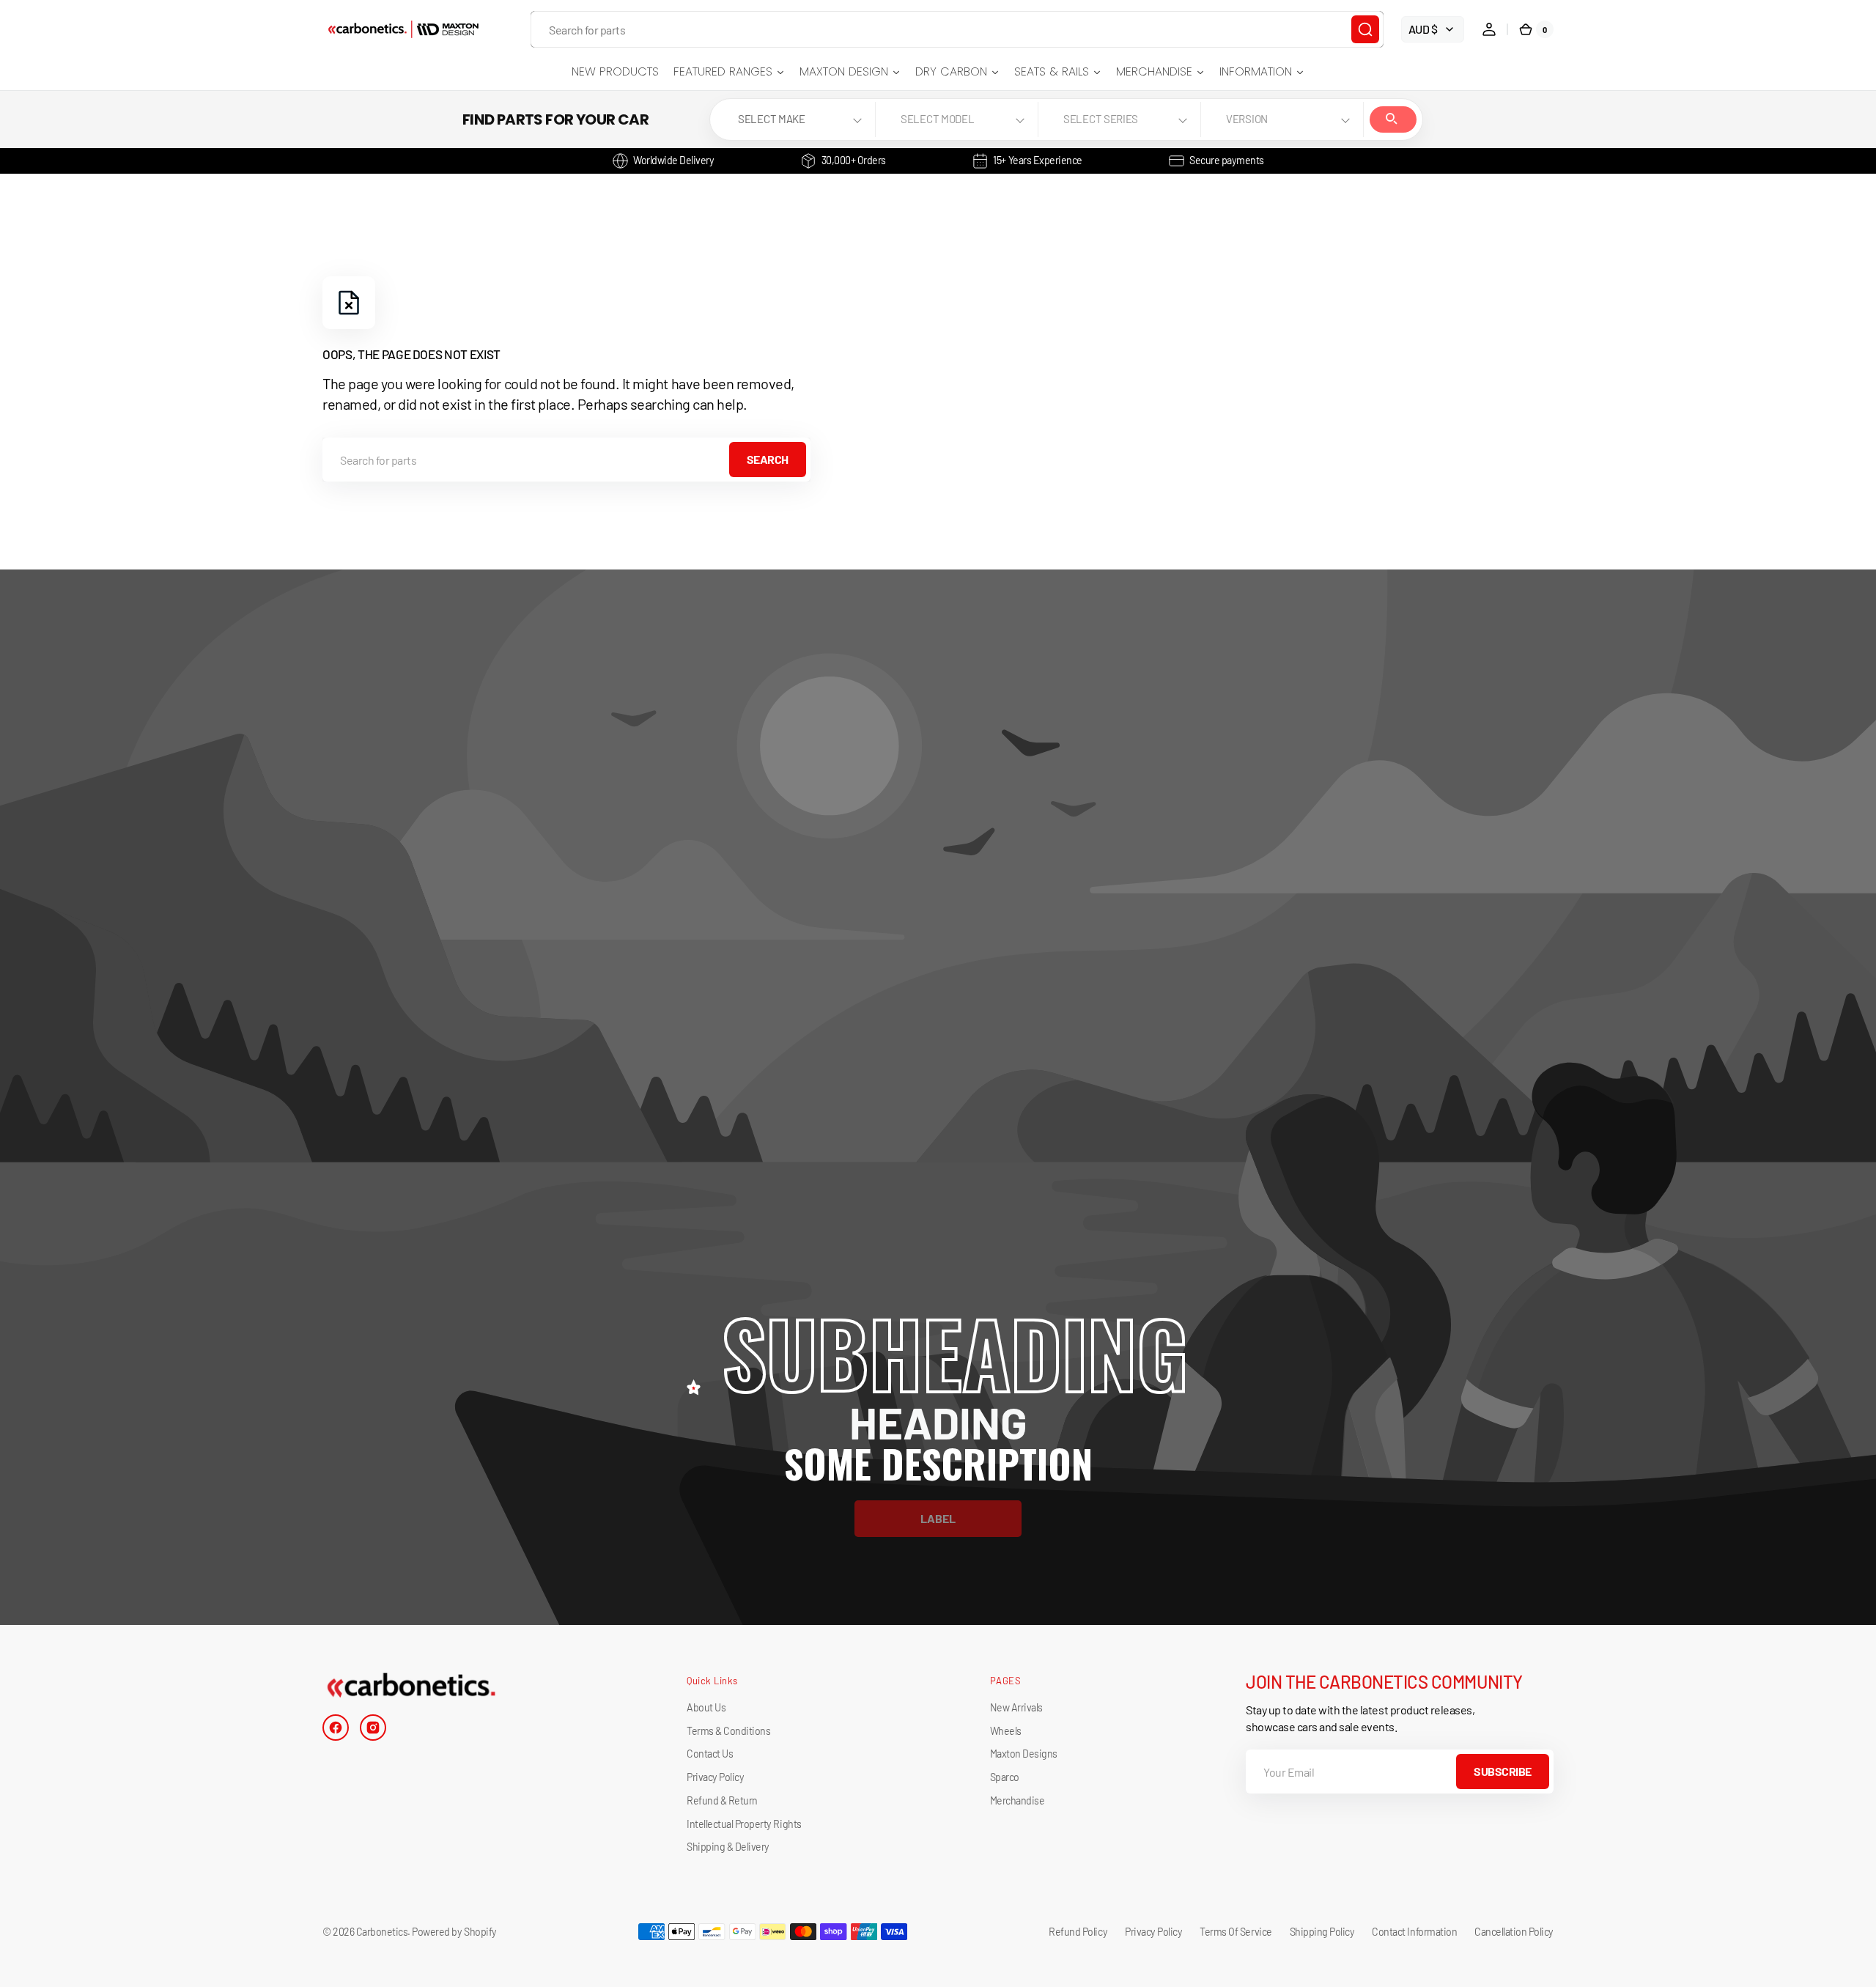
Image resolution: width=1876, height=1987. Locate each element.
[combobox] (957, 29)
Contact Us (710, 1754)
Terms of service (1236, 1932)
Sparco (1005, 1777)
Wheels (1006, 1731)
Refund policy (1078, 1932)
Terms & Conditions (728, 1731)
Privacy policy (1153, 1932)
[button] (1489, 29)
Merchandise (1018, 1800)
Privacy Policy (715, 1777)
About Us (706, 1707)
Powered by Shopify (454, 1932)
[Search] (1365, 29)
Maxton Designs (1024, 1754)
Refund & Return (722, 1800)
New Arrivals (1016, 1707)
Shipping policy (1322, 1932)
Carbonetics (382, 1932)
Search (1393, 119)
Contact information (1414, 1932)
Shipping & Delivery (728, 1847)
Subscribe (1503, 1771)
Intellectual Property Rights (744, 1824)
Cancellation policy (1514, 1932)
